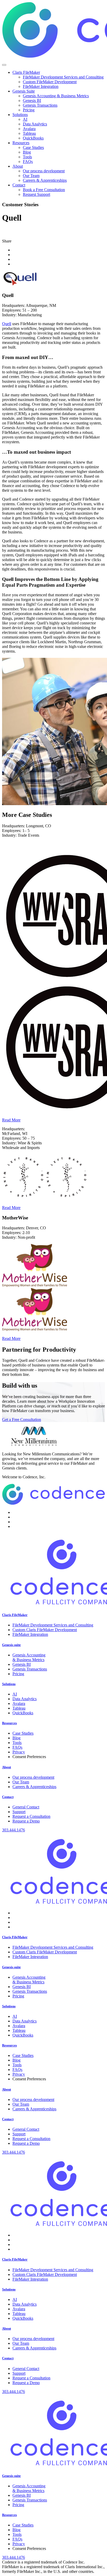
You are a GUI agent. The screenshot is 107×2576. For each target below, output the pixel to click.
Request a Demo (26, 1821)
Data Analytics (25, 1699)
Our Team (21, 1782)
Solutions (9, 1684)
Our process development (33, 1777)
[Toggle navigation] (4, 65)
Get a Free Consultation (22, 1420)
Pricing (18, 1674)
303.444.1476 (14, 1830)
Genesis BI (22, 1664)
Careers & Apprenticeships (34, 1787)
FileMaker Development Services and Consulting (53, 1625)
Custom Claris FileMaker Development (45, 1630)
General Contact (26, 1807)
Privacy (19, 1752)
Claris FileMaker (15, 1615)
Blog (16, 1738)
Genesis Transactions (30, 1669)
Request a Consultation (31, 1816)
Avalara (19, 1703)
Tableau (19, 1708)
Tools (17, 1743)
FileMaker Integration (30, 1634)
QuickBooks (23, 1713)
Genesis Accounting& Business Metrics (29, 1657)
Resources (9, 1723)
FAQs (17, 1747)
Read (11, 1120)
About (6, 1767)
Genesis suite (11, 1645)
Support (19, 1812)
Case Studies (23, 1733)
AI (15, 1694)
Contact (8, 1797)
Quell (7, 324)
